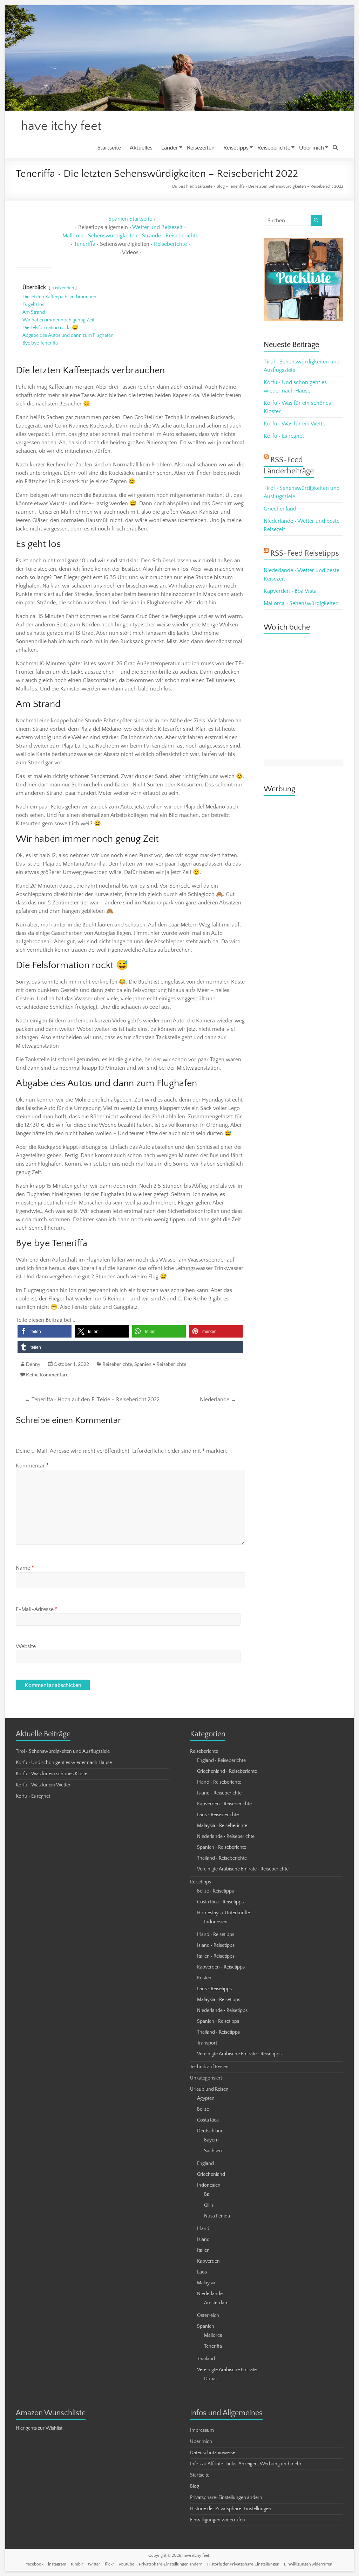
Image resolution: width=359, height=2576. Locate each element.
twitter (94, 2564)
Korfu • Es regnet (284, 436)
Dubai (210, 2379)
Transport (207, 2043)
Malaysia (206, 2283)
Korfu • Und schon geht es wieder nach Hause (64, 1763)
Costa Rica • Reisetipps (220, 1902)
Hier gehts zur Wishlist (39, 2428)
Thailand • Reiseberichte (222, 1858)
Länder (170, 147)
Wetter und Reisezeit (157, 227)
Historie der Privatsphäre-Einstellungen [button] (231, 2509)
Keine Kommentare (47, 1374)
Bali (208, 2194)
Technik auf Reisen (209, 2067)
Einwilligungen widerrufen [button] (218, 2520)
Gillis (209, 2205)
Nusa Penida (217, 2216)
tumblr (77, 2564)
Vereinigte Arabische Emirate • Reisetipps (239, 2054)
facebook (35, 2564)
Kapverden (208, 2261)
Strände (151, 236)
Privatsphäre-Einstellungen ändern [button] (226, 2498)
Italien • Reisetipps (216, 1956)
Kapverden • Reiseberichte (224, 1804)
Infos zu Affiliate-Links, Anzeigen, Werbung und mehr (246, 2464)
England (205, 2164)
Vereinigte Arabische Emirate (227, 2370)
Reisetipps (236, 147)
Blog (221, 186)
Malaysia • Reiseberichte (222, 1826)
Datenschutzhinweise (213, 2453)
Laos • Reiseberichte (218, 1815)
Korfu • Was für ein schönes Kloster (52, 1774)
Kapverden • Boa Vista (290, 591)
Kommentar (32, 1466)
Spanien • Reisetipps (218, 2021)
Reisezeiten (201, 147)
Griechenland (280, 509)
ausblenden (63, 288)
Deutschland (210, 2131)
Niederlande (218, 1400)
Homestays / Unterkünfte (223, 1913)
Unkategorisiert (206, 2078)
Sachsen (213, 2151)
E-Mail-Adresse (37, 1609)
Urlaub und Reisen (209, 2089)
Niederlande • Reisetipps (222, 2011)
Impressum (202, 2430)
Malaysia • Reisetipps (219, 2000)
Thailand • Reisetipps (218, 2032)
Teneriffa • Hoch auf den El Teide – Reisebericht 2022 (92, 1400)
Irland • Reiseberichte (219, 1782)
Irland (203, 2229)
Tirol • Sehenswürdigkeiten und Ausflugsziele (63, 1751)
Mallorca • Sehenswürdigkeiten (301, 603)
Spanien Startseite (130, 219)
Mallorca (73, 236)
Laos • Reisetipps (214, 1989)
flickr (110, 2564)
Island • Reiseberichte (219, 1793)
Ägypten (206, 2098)
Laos (202, 2272)
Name (25, 1568)
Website (26, 1646)
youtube (127, 2564)
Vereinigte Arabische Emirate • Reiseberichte (243, 1869)
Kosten (204, 1978)
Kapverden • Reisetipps (221, 1967)
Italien (203, 2250)
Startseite (109, 147)
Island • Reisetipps (216, 1945)
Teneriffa (85, 244)
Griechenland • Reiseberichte (227, 1771)
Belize (203, 2109)
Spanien (206, 2326)
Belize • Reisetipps (215, 1891)
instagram (57, 2564)
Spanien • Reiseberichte (160, 1364)
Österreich (208, 2315)
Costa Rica (208, 2120)
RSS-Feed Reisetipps (305, 553)
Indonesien (216, 1922)
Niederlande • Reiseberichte (226, 1836)
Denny (33, 1364)
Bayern (211, 2140)
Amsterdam (216, 2303)
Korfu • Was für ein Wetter (296, 424)
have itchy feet (61, 126)
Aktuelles (141, 147)
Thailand (206, 2359)
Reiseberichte (274, 147)
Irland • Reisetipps (216, 1935)
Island (203, 2240)
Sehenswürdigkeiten (113, 236)
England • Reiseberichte (221, 1761)
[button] (44, 1331)
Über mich (311, 147)
